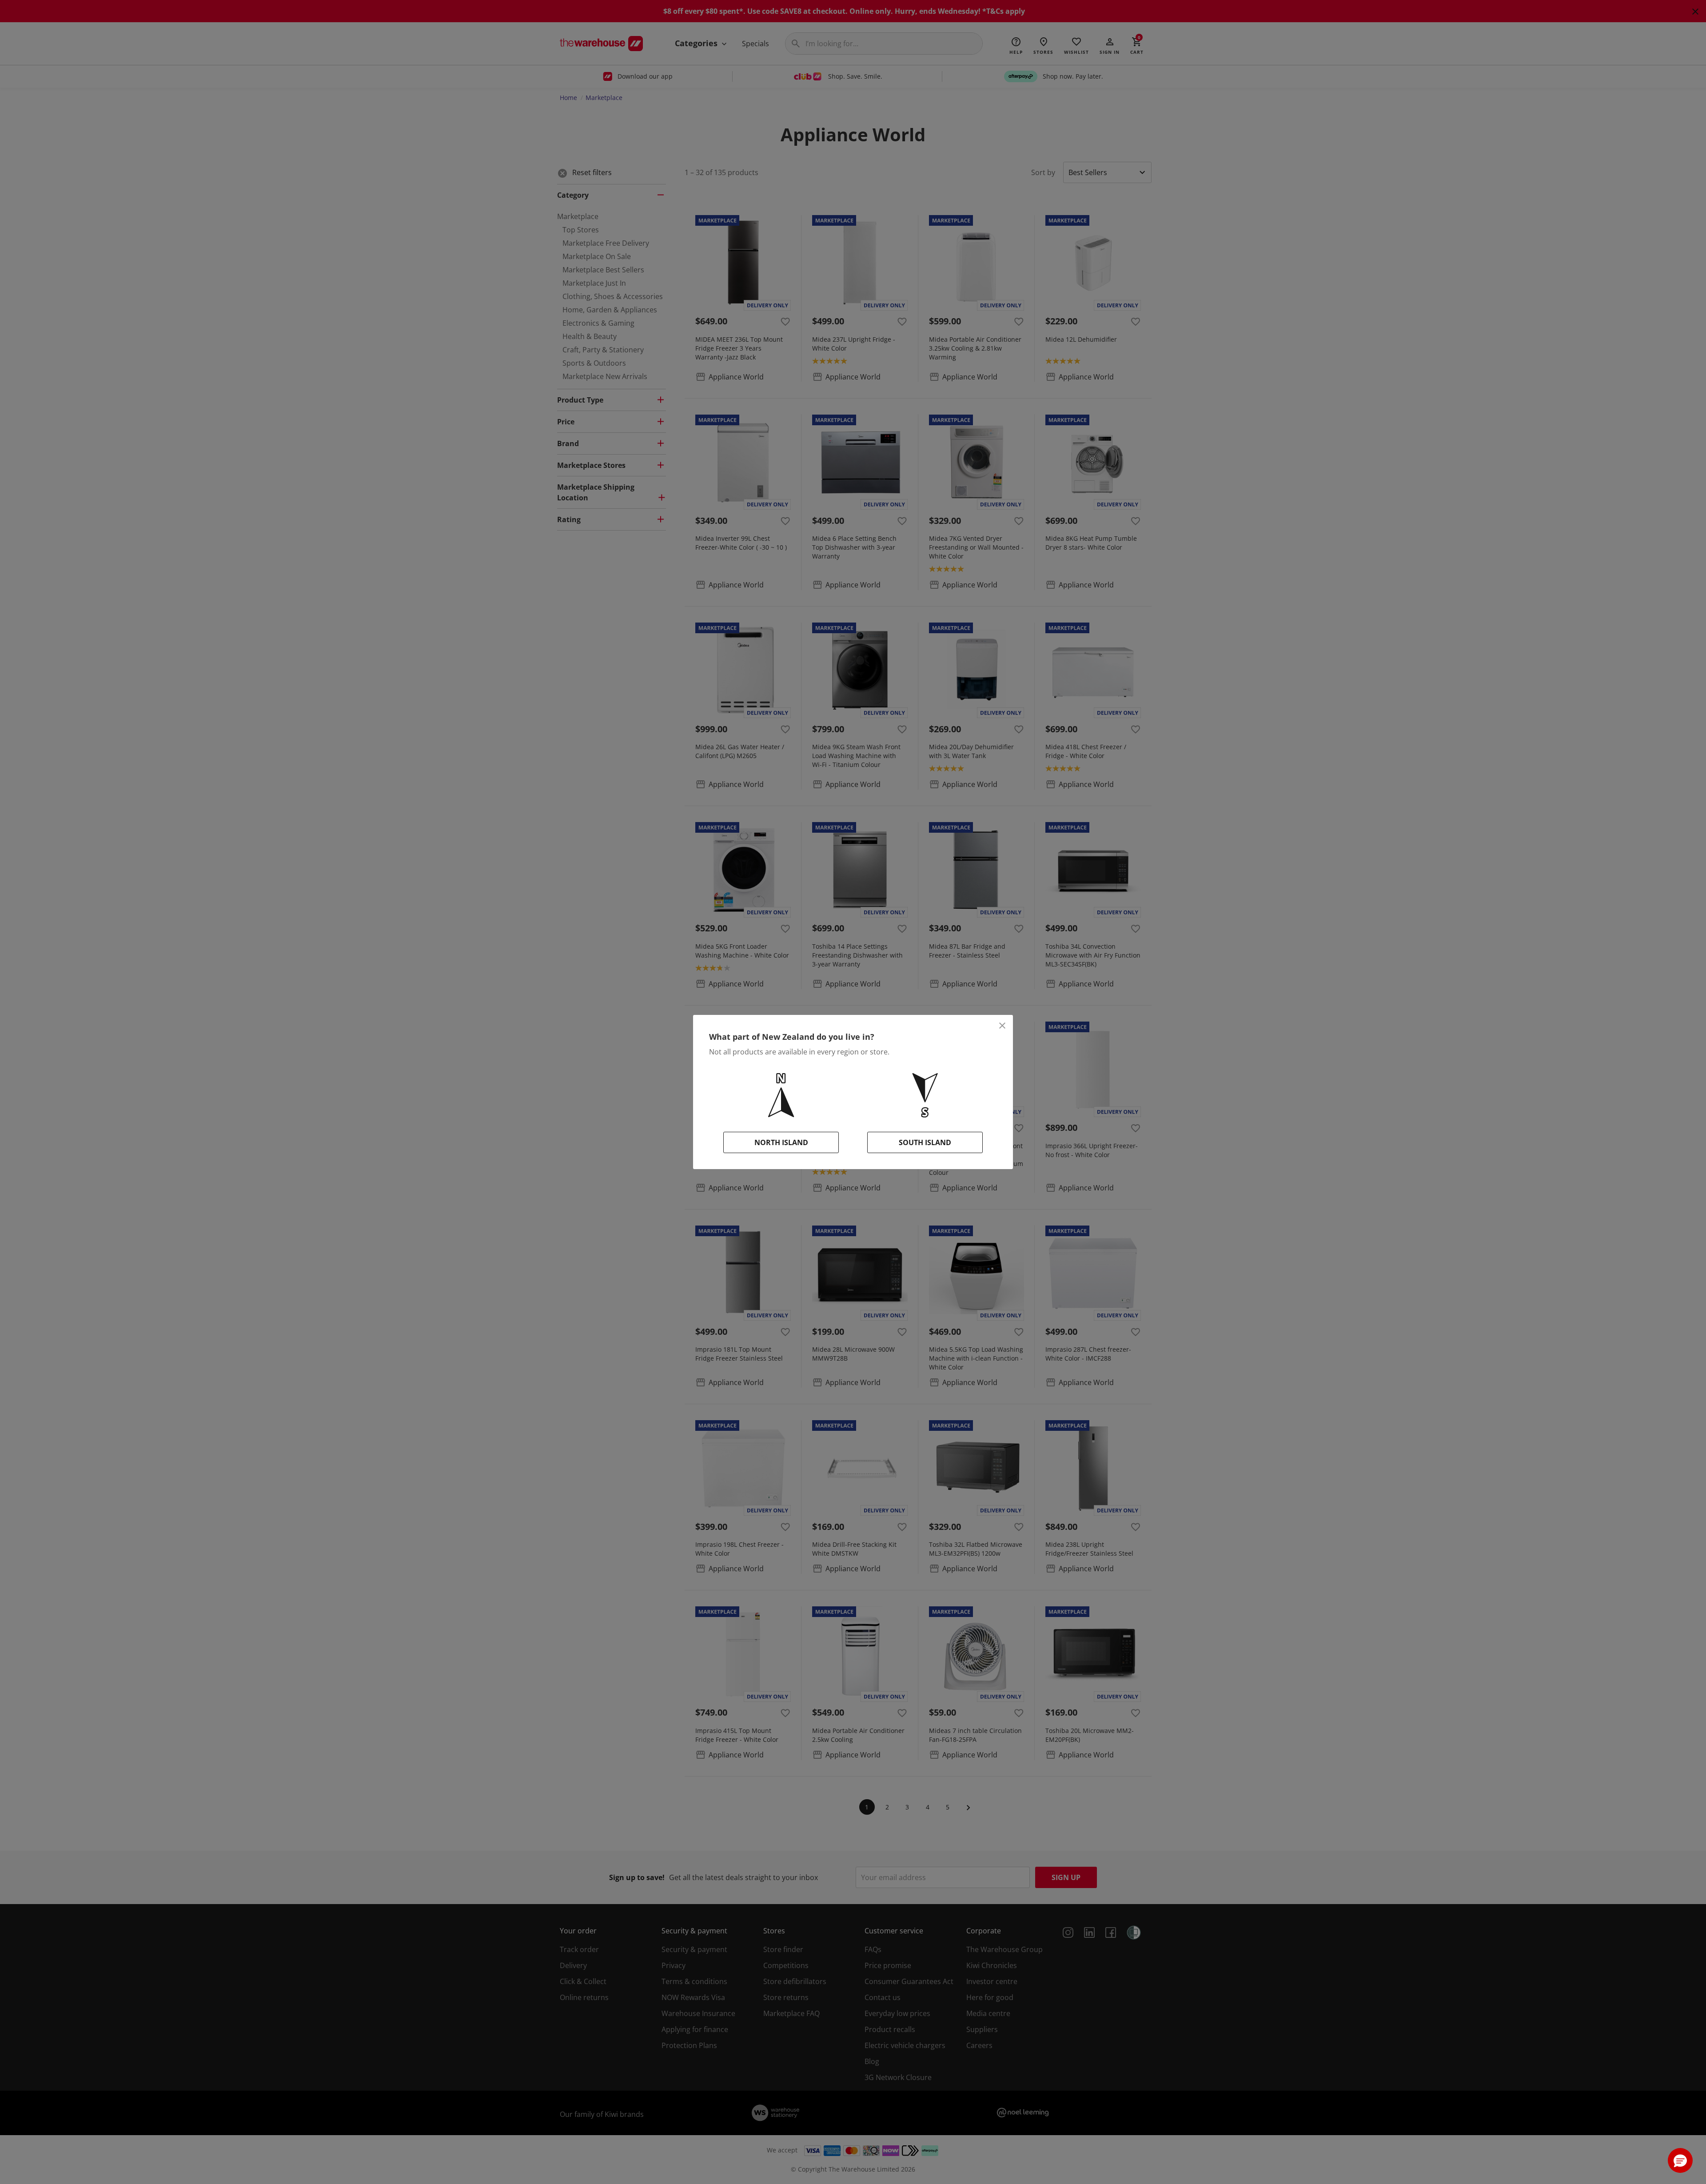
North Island (781, 1142)
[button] (1680, 2160)
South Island (925, 1142)
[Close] (1002, 1026)
